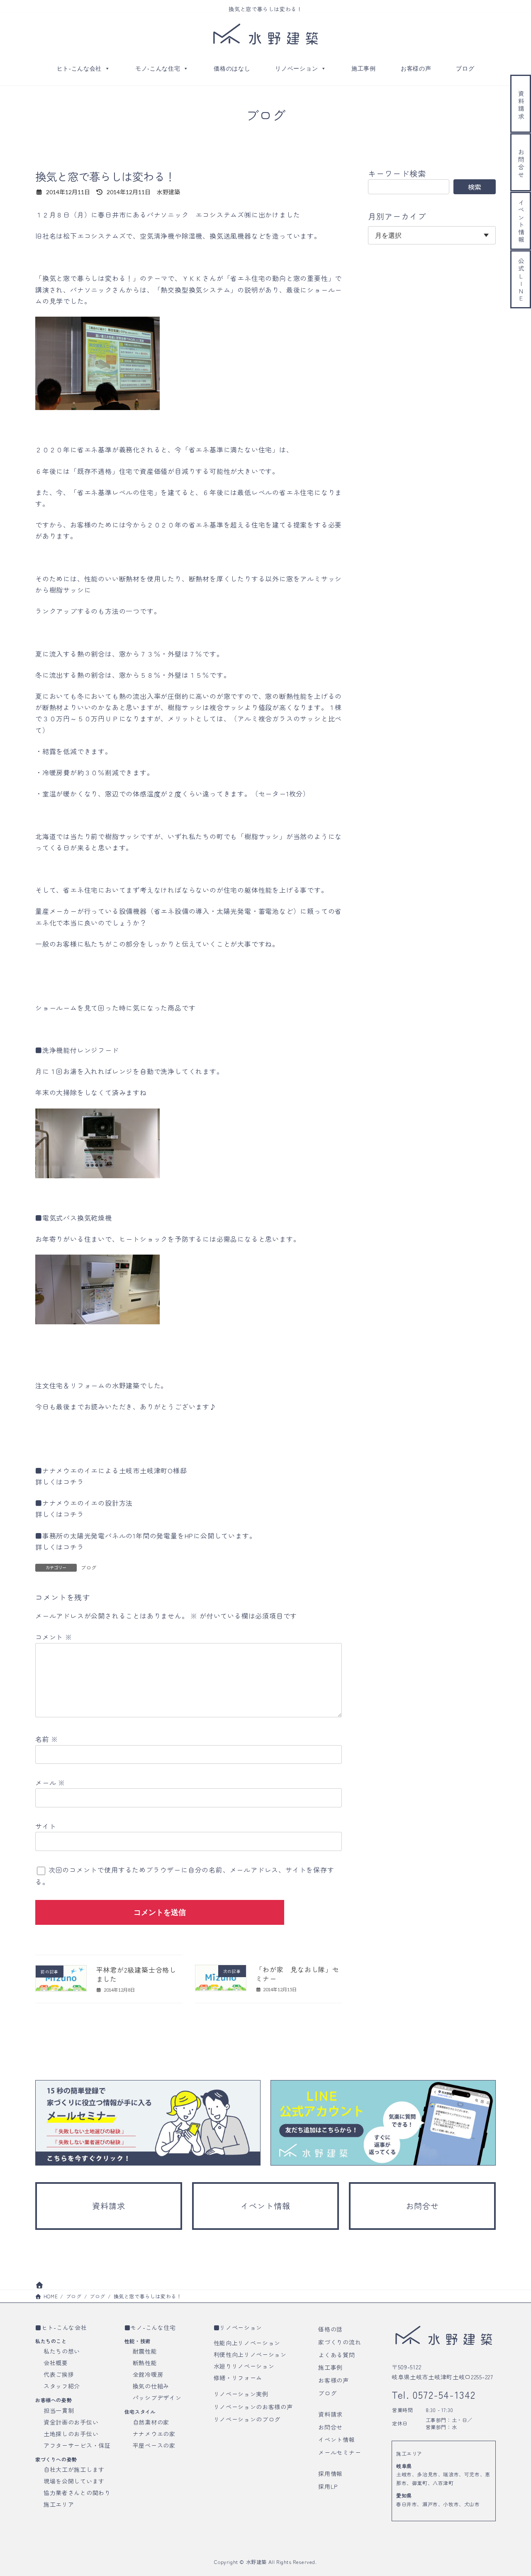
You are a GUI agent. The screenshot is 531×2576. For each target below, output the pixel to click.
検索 (475, 187)
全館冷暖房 (148, 2374)
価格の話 (330, 2329)
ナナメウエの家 (154, 2433)
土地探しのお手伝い (71, 2433)
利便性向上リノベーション (250, 2354)
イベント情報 (336, 2439)
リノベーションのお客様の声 (253, 2406)
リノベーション (296, 68)
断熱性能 (145, 2363)
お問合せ (330, 2427)
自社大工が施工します (74, 2469)
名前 (47, 1739)
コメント (54, 1637)
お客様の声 (416, 68)
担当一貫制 (59, 2410)
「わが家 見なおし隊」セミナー (297, 1974)
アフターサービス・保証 (77, 2445)
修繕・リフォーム (238, 2378)
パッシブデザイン (157, 2398)
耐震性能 (145, 2351)
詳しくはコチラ (60, 1482)
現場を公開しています (74, 2481)
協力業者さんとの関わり (77, 2493)
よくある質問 (336, 2354)
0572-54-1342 (442, 2394)
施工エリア (59, 2504)
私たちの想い (62, 2351)
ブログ (465, 68)
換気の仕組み (151, 2386)
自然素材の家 (151, 2422)
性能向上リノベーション (247, 2343)
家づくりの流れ (340, 2342)
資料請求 (330, 2414)
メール (50, 1782)
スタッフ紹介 (62, 2386)
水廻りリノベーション (244, 2366)
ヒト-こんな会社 (79, 68)
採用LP (328, 2486)
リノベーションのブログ (247, 2419)
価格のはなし (232, 68)
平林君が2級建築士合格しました (136, 1974)
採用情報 (330, 2473)
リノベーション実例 (241, 2394)
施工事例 (364, 68)
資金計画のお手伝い (71, 2422)
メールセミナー (340, 2452)
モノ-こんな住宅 (158, 68)
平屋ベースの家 (154, 2445)
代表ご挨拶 (59, 2374)
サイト (46, 1826)
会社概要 (56, 2363)
